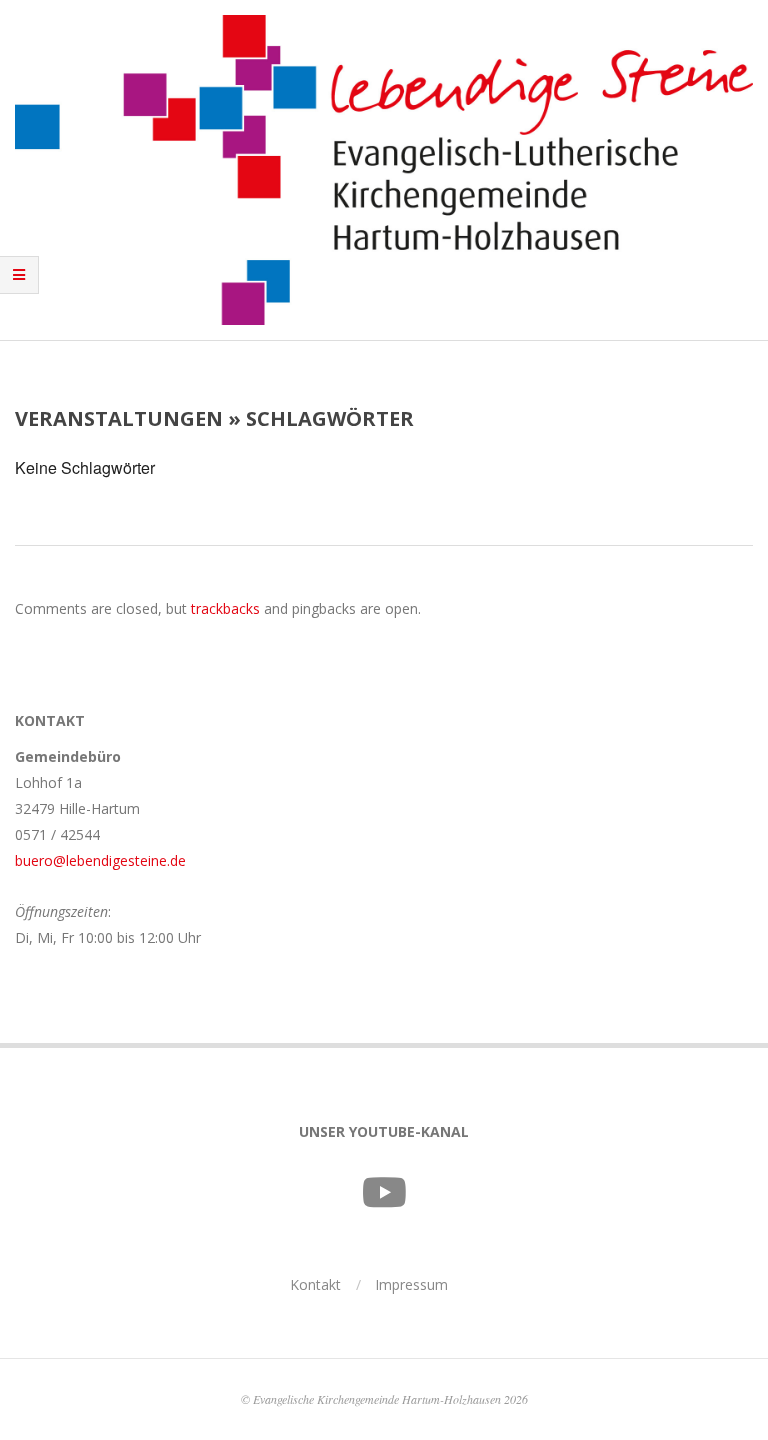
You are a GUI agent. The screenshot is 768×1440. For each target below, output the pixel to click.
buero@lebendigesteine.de (100, 860)
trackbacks (225, 608)
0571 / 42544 (57, 834)
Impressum (411, 1284)
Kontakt (315, 1284)
